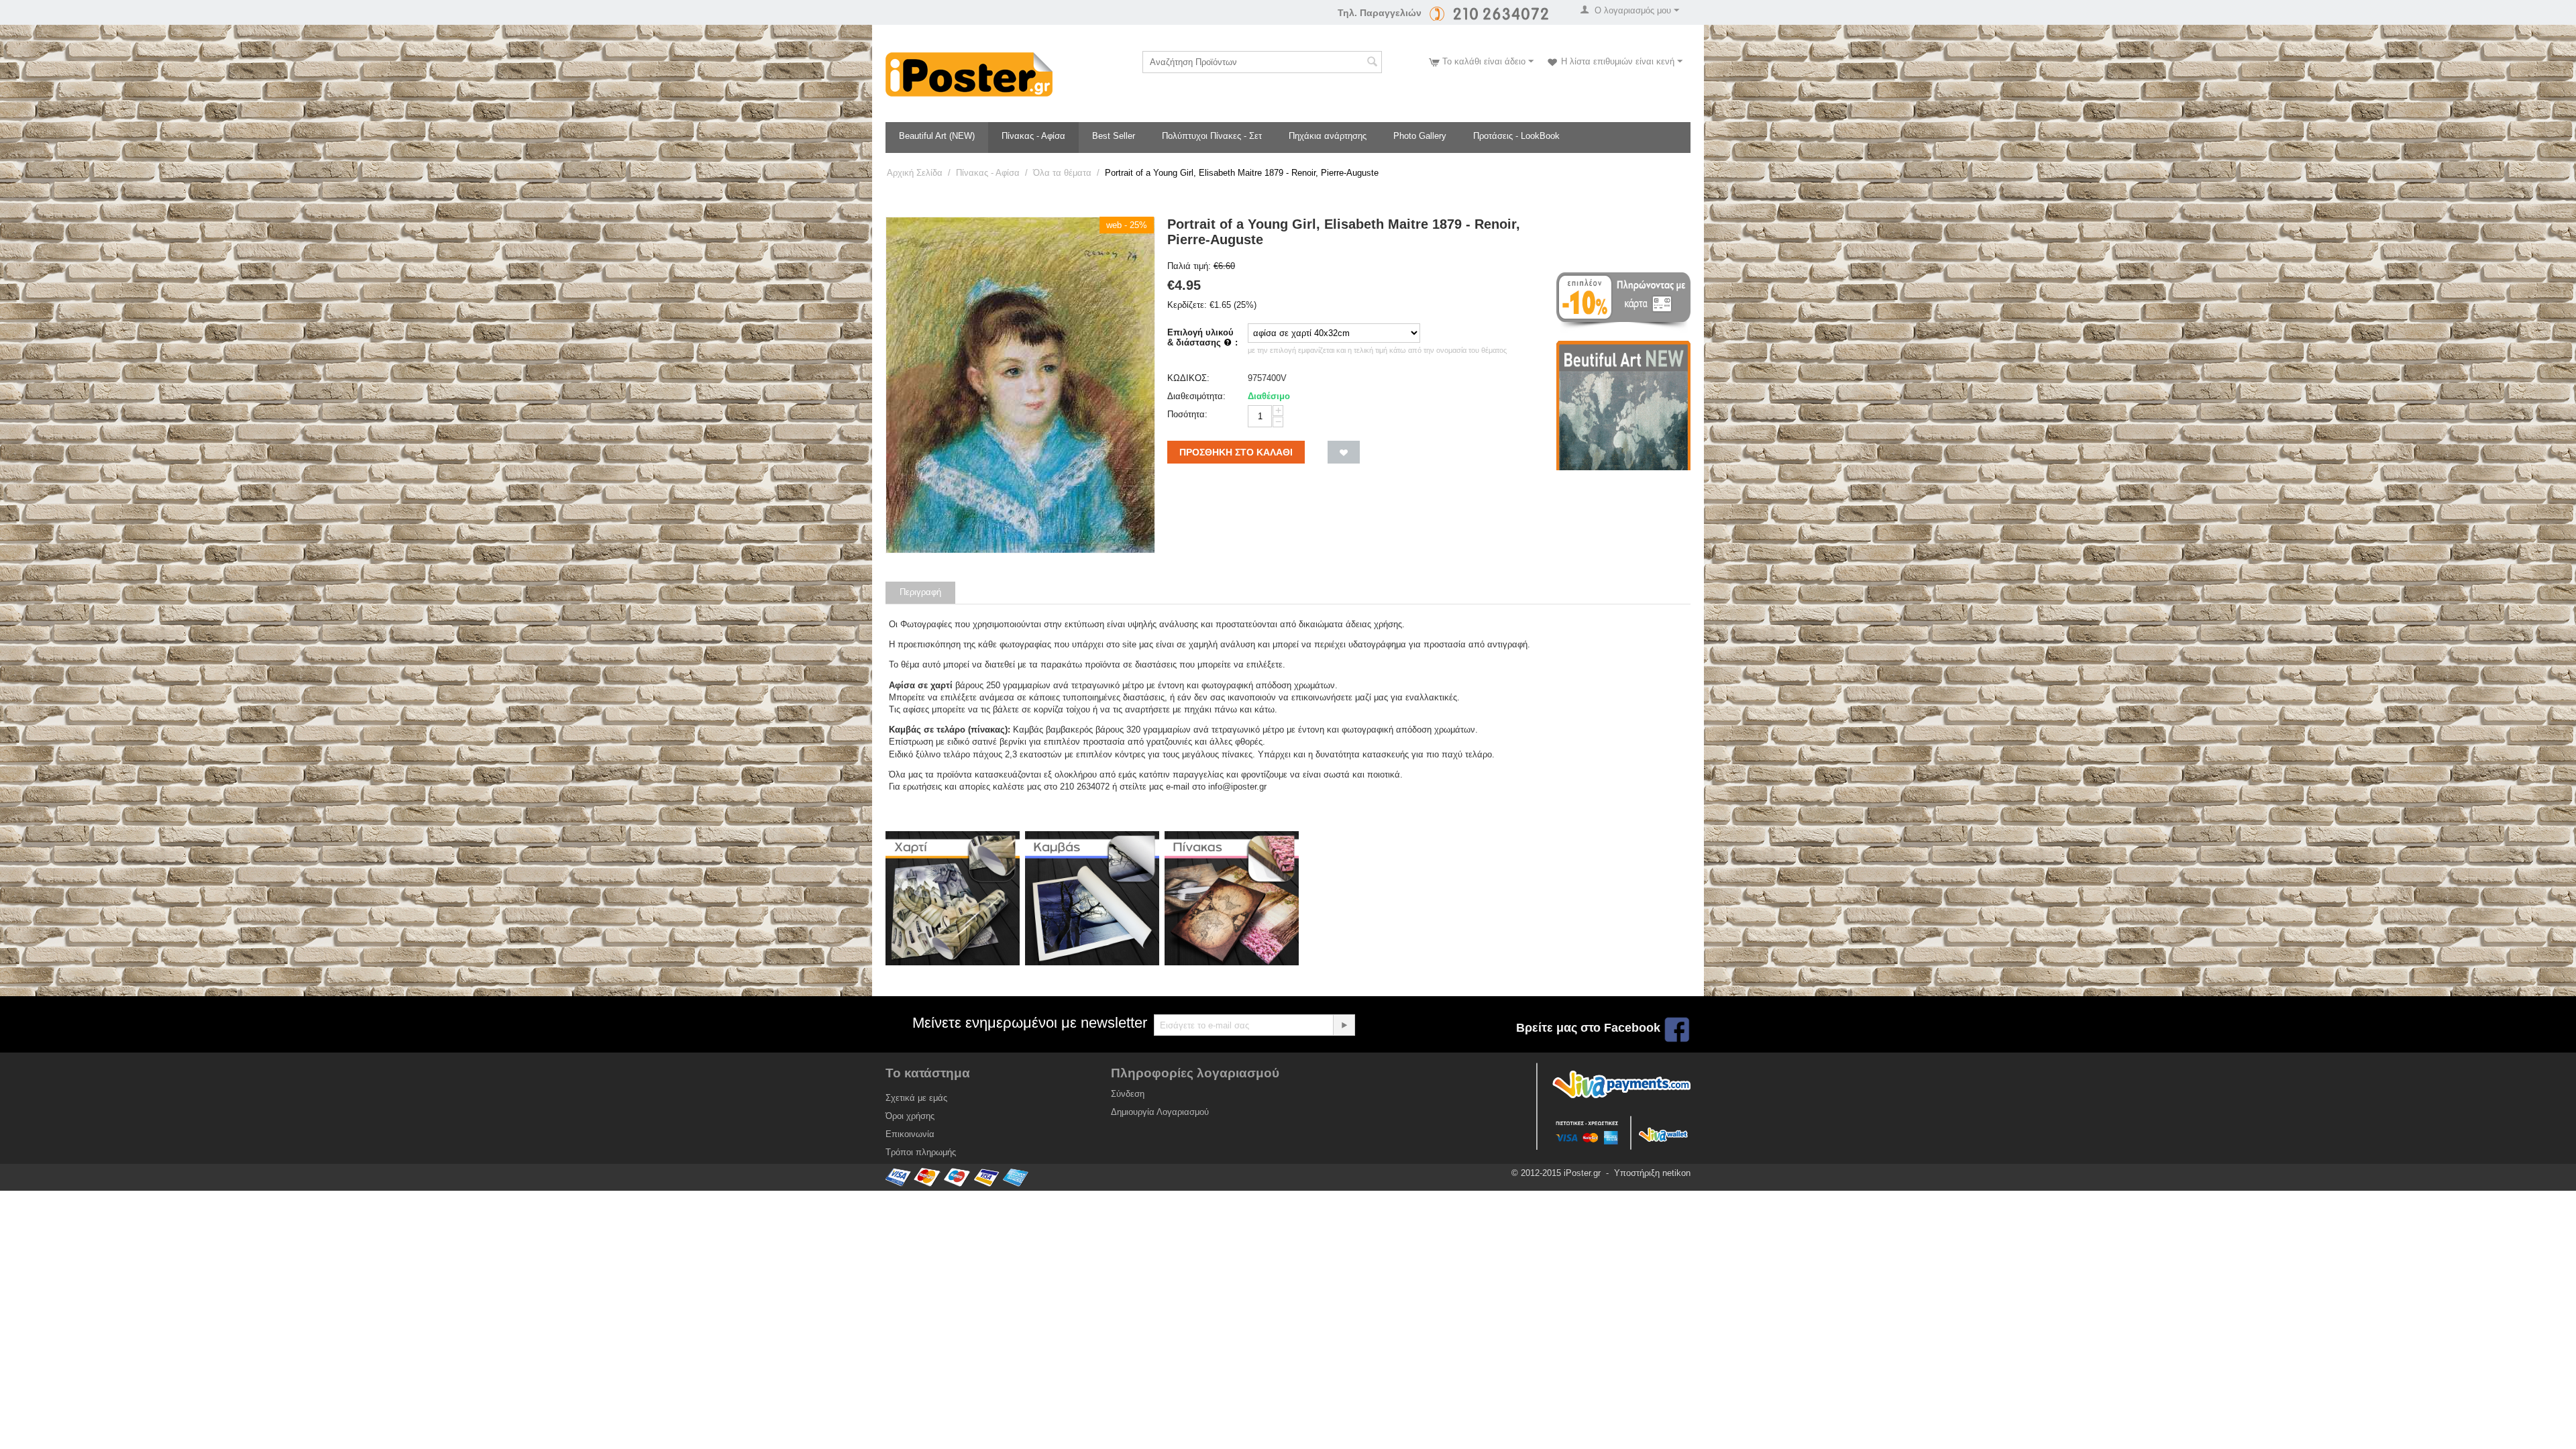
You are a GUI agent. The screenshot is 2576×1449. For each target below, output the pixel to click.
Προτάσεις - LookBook (1516, 136)
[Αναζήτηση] (1372, 63)
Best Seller (1114, 136)
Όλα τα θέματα (1062, 173)
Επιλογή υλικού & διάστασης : (1202, 337)
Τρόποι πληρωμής (921, 1152)
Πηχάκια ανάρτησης (1328, 136)
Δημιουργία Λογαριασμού (1160, 1112)
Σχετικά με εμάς (916, 1098)
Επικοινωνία (910, 1134)
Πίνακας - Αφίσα (1033, 136)
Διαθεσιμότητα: (1196, 396)
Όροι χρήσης (910, 1116)
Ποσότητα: (1187, 414)
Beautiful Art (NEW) (937, 136)
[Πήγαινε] (1344, 1025)
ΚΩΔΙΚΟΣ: (1188, 378)
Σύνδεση (1128, 1094)
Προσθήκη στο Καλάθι (1236, 452)
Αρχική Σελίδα (915, 173)
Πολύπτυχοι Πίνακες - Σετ (1212, 136)
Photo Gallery (1420, 136)
